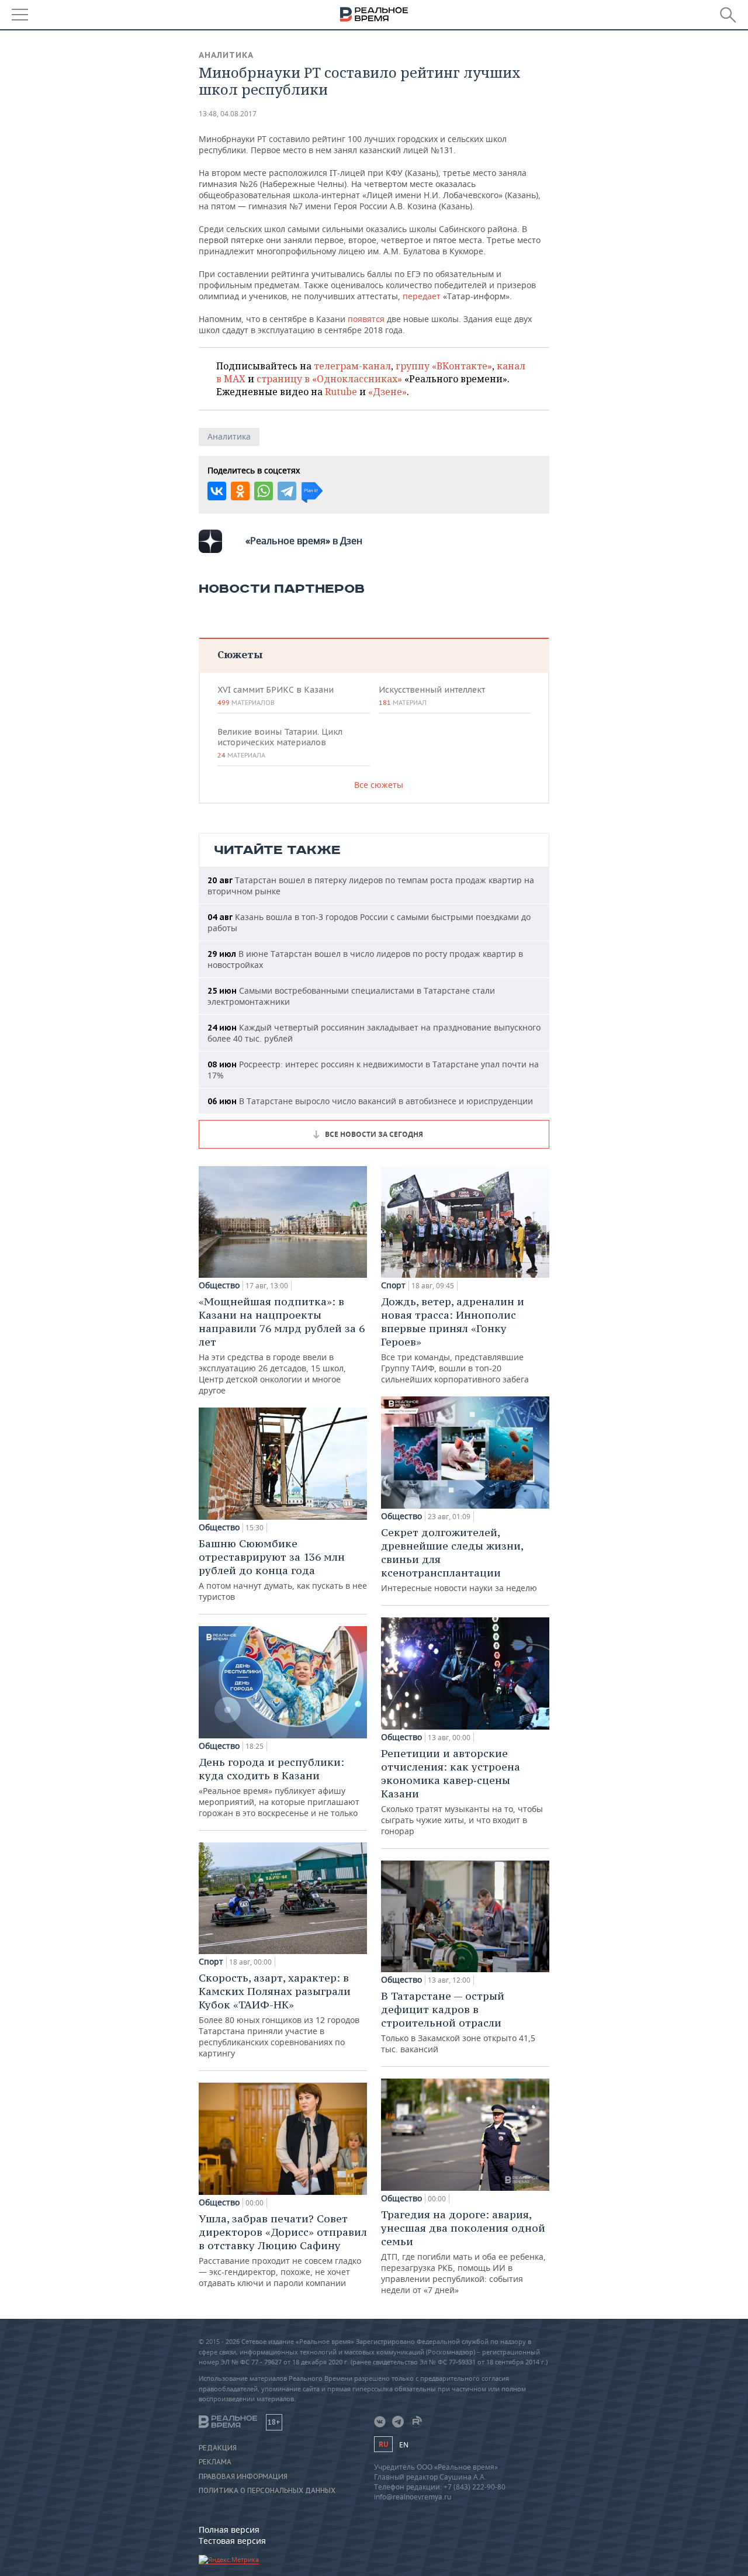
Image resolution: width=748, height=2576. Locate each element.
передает (422, 296)
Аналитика (226, 55)
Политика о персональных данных (267, 2491)
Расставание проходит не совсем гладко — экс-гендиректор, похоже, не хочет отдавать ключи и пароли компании (283, 2250)
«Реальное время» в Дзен (304, 541)
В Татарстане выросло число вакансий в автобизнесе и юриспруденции (370, 1101)
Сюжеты (240, 654)
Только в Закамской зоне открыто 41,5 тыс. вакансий (458, 2022)
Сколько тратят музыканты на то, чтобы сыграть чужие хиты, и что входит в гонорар (462, 1792)
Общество (219, 1285)
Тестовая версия (232, 2541)
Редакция (218, 2448)
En (404, 2445)
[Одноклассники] (240, 491)
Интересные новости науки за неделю (459, 1560)
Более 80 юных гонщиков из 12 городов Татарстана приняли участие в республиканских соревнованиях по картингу (279, 2015)
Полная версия (229, 2530)
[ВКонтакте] (217, 491)
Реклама (215, 2462)
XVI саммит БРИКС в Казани (276, 696)
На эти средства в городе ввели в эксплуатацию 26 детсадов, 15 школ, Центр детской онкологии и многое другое (282, 1345)
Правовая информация (243, 2477)
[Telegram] (287, 491)
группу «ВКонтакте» (444, 366)
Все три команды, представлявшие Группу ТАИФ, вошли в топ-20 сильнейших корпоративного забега (455, 1340)
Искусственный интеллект (432, 696)
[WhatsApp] (264, 491)
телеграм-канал (352, 366)
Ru (383, 2444)
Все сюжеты (379, 785)
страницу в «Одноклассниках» (329, 379)
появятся (366, 319)
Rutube (341, 392)
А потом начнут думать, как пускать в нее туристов (283, 1569)
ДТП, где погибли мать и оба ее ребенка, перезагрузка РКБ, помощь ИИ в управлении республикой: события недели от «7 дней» (463, 2252)
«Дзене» (387, 392)
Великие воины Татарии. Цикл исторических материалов (280, 743)
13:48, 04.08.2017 (228, 114)
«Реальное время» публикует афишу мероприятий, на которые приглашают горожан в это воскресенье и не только (279, 1787)
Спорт (211, 1962)
